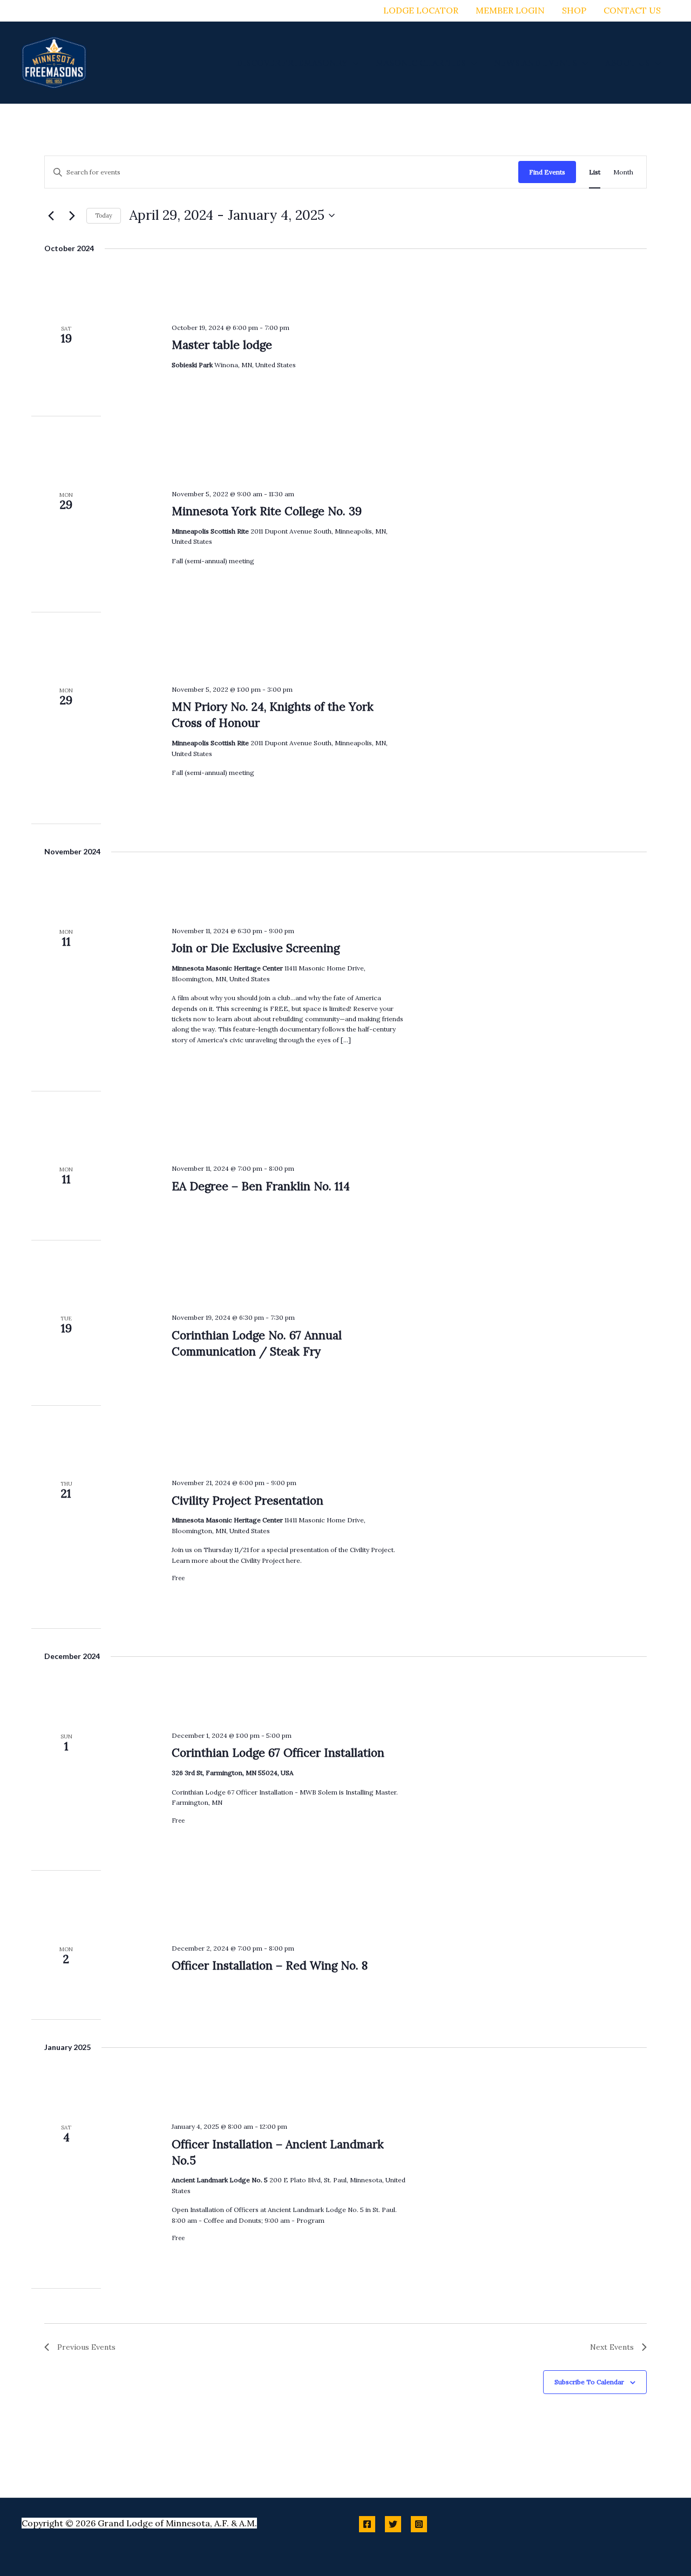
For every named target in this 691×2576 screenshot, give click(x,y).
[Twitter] (393, 2524)
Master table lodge (222, 345)
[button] (353, 63)
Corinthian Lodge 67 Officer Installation (278, 1753)
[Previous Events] (51, 215)
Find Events (547, 172)
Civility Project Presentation (248, 1501)
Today (104, 215)
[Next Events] (72, 215)
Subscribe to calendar (589, 2382)
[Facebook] (367, 2524)
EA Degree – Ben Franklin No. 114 (261, 1186)
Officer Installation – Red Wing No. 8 (270, 1965)
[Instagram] (419, 2524)
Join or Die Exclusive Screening (256, 948)
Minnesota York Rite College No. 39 (267, 511)
